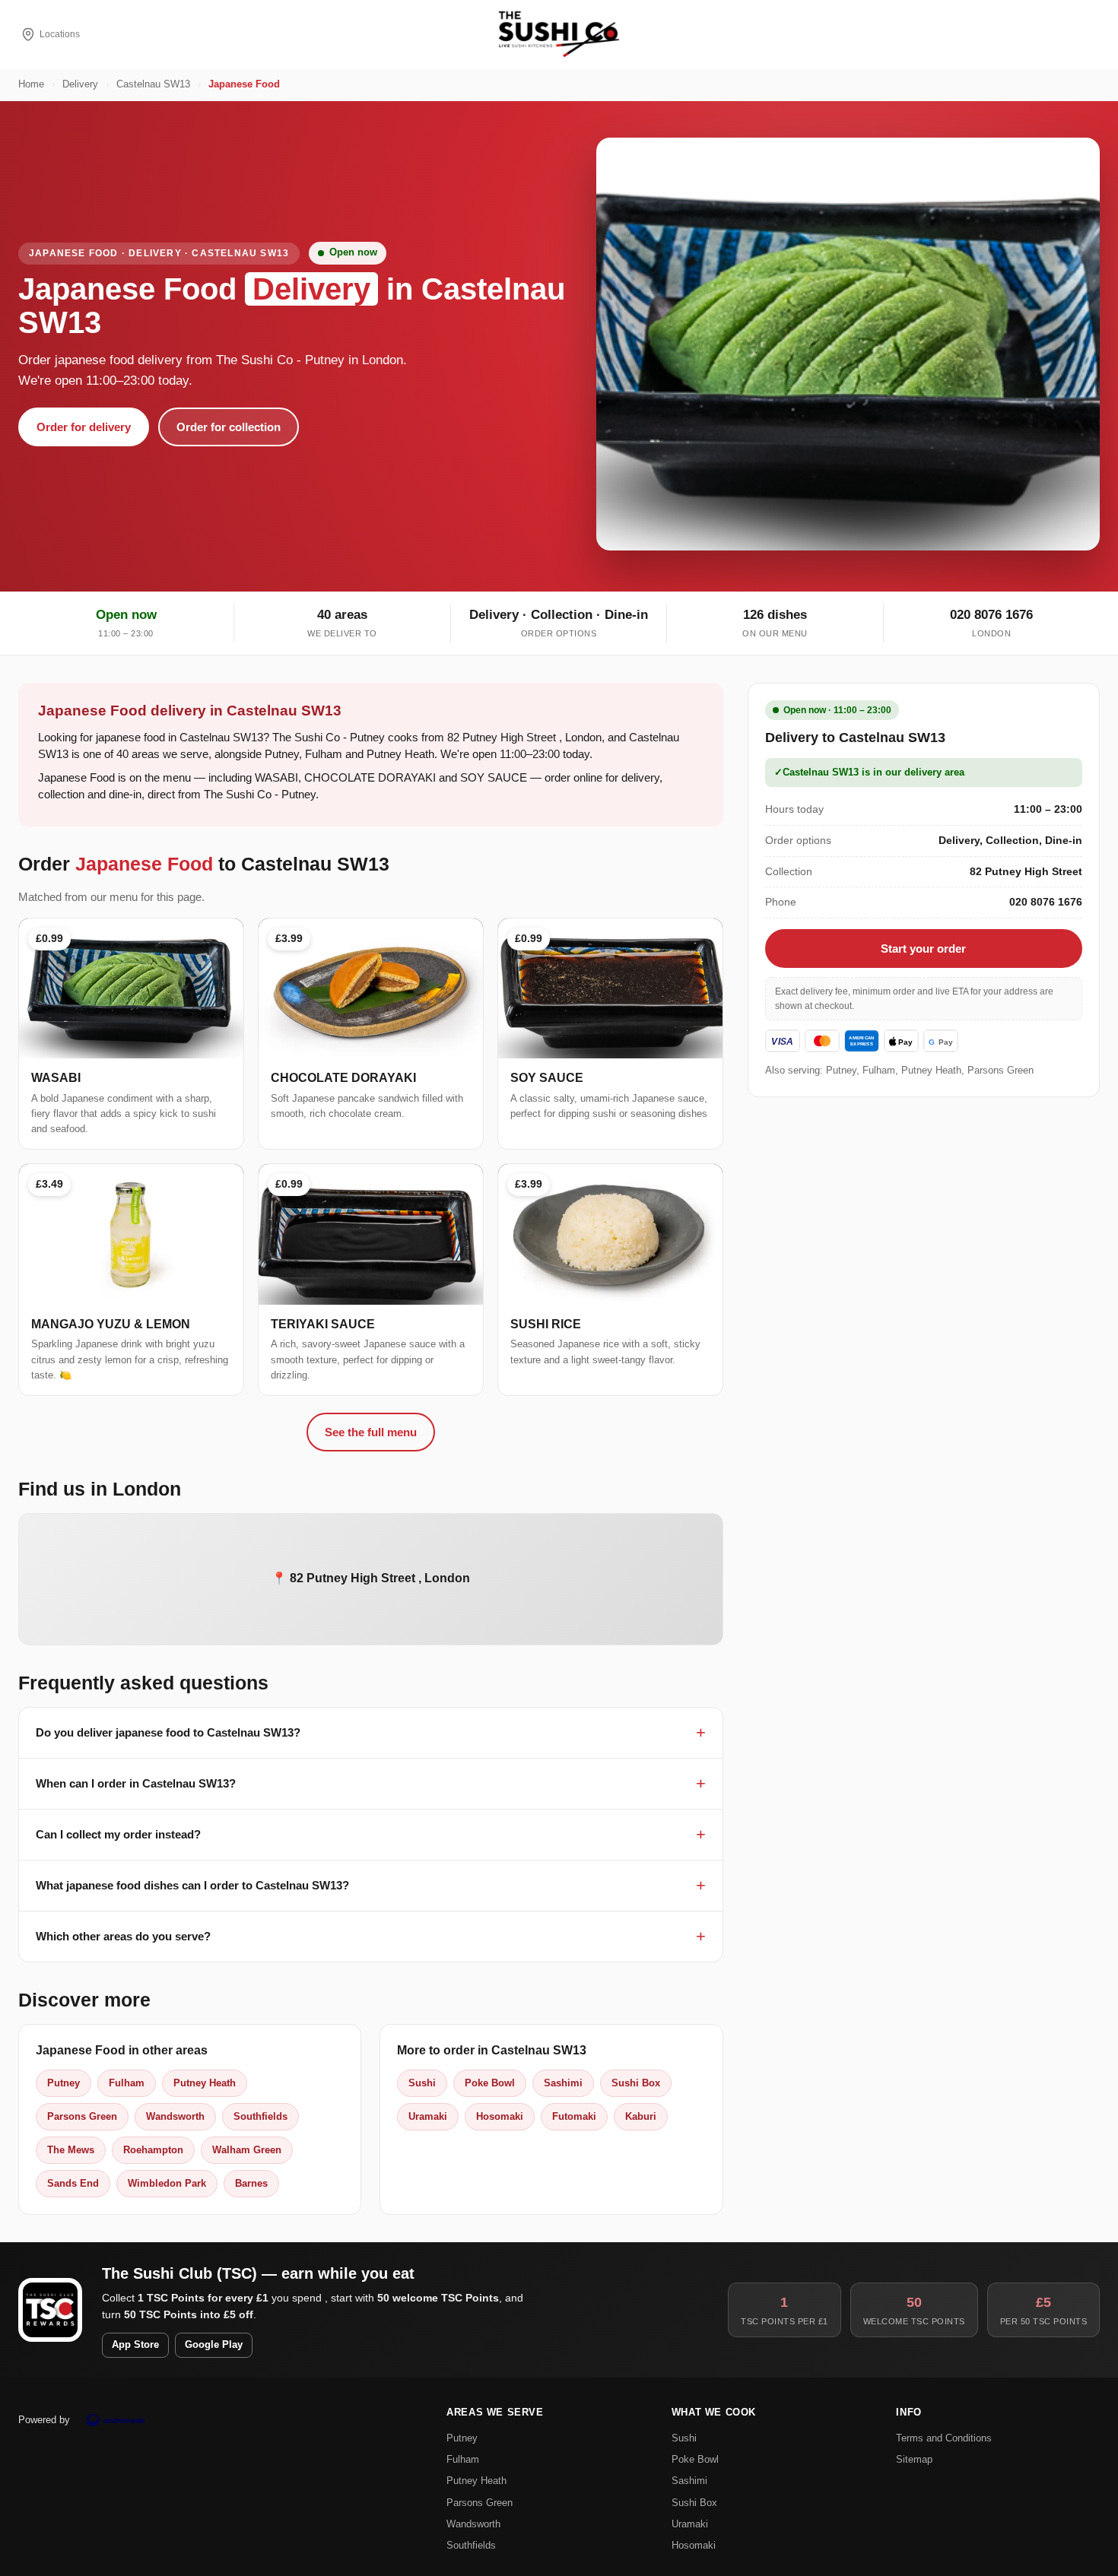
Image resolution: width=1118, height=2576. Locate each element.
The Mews (71, 2150)
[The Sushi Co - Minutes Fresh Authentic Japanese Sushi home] (559, 34)
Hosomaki (500, 2116)
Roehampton (153, 2150)
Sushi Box (636, 2083)
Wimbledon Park (167, 2183)
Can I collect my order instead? (118, 1834)
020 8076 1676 (991, 615)
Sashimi (563, 2083)
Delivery (80, 84)
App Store (135, 2345)
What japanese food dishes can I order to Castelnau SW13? (192, 1885)
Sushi (422, 2083)
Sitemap (914, 2459)
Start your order (923, 949)
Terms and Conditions (944, 2438)
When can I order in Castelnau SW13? (136, 1783)
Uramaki (428, 2116)
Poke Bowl (490, 2083)
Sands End (73, 2183)
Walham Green (247, 2150)
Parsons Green (82, 2116)
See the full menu (371, 1432)
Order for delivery (84, 427)
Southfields (260, 2116)
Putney (64, 2083)
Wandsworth (175, 2116)
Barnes (251, 2183)
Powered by (44, 2420)
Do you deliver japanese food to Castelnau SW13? (168, 1732)
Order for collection (229, 427)
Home (31, 84)
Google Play (214, 2345)
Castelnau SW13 (153, 84)
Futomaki (574, 2116)
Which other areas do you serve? (123, 1936)
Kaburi (641, 2116)
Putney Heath (205, 2083)
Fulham (127, 2083)
